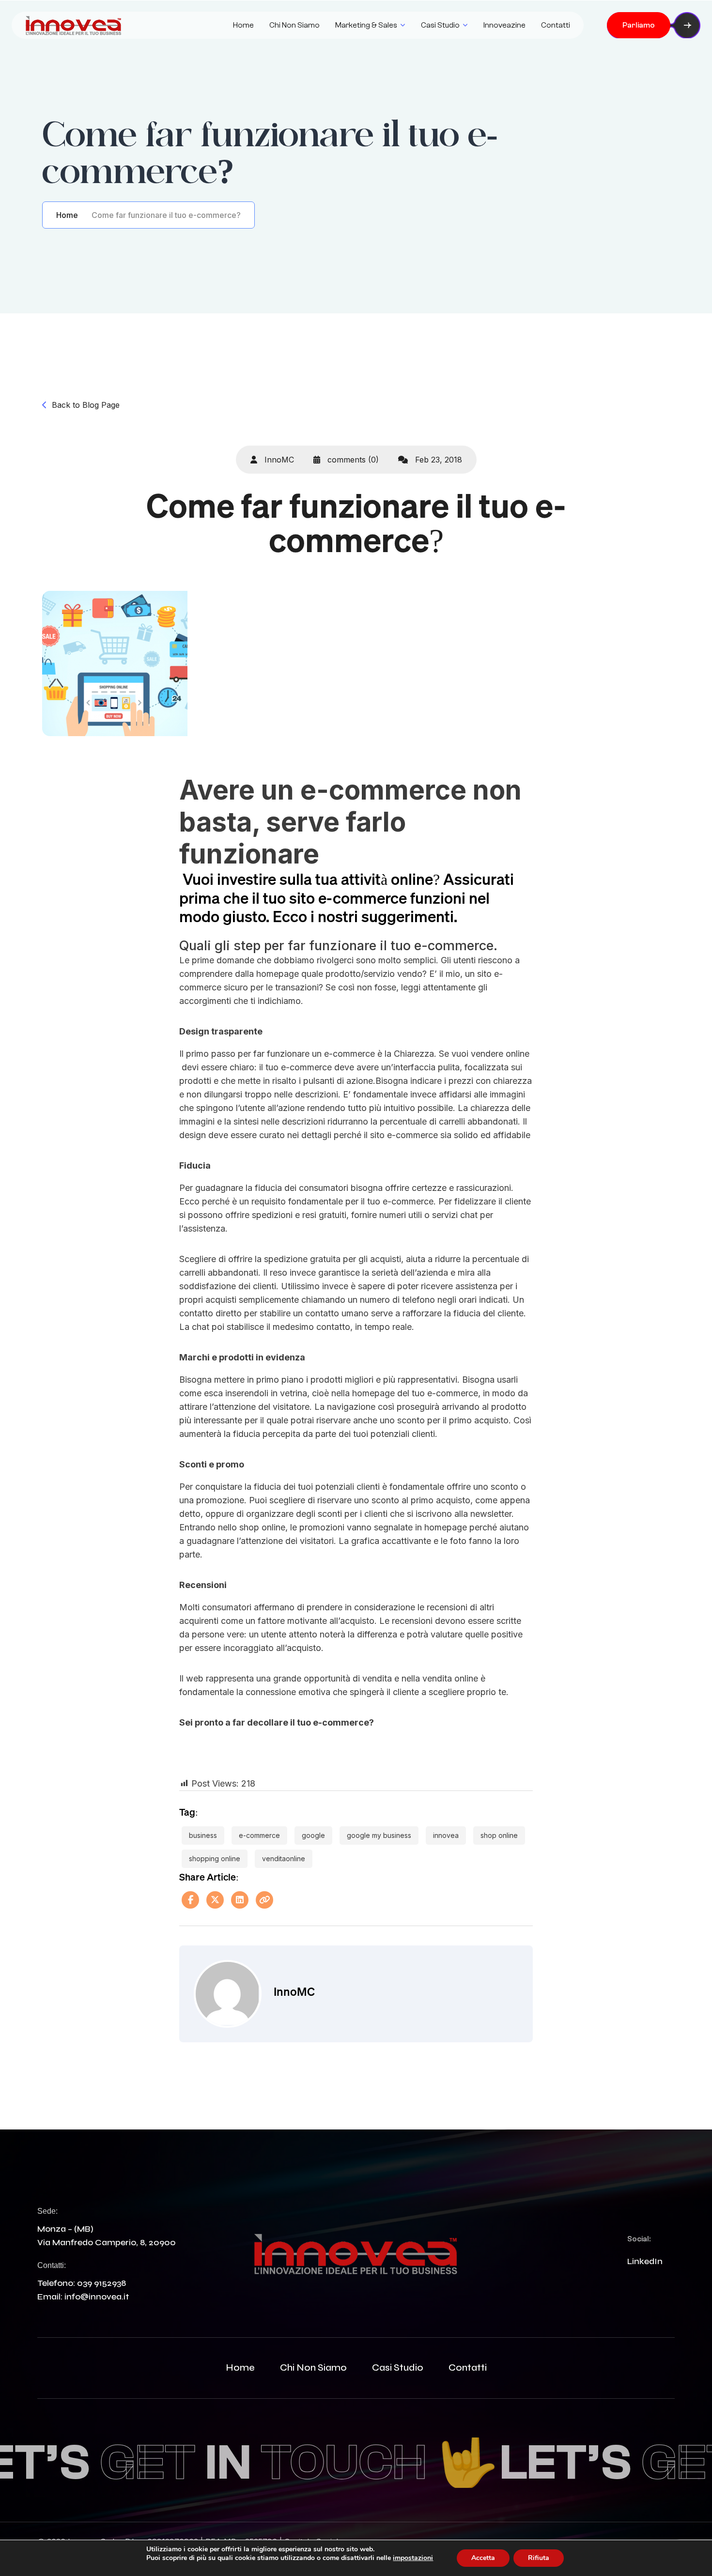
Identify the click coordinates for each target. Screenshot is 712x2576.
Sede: (47, 2211)
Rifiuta (539, 2558)
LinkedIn (645, 2261)
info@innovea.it (97, 2297)
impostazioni (413, 2558)
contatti (468, 2368)
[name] (74, 25)
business (203, 1835)
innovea (446, 1835)
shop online (499, 1835)
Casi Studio (440, 25)
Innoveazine (504, 25)
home (240, 2368)
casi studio (398, 2368)
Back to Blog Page (86, 405)
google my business (379, 1835)
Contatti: (52, 2265)
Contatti (556, 25)
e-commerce (259, 1835)
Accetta (483, 2558)
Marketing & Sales (366, 25)
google (313, 1835)
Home (243, 25)
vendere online (500, 1054)
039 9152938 (101, 2283)
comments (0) (352, 460)
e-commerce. (456, 946)
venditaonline (284, 1859)
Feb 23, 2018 (437, 460)
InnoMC (278, 460)
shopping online (215, 1859)
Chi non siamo (294, 25)
